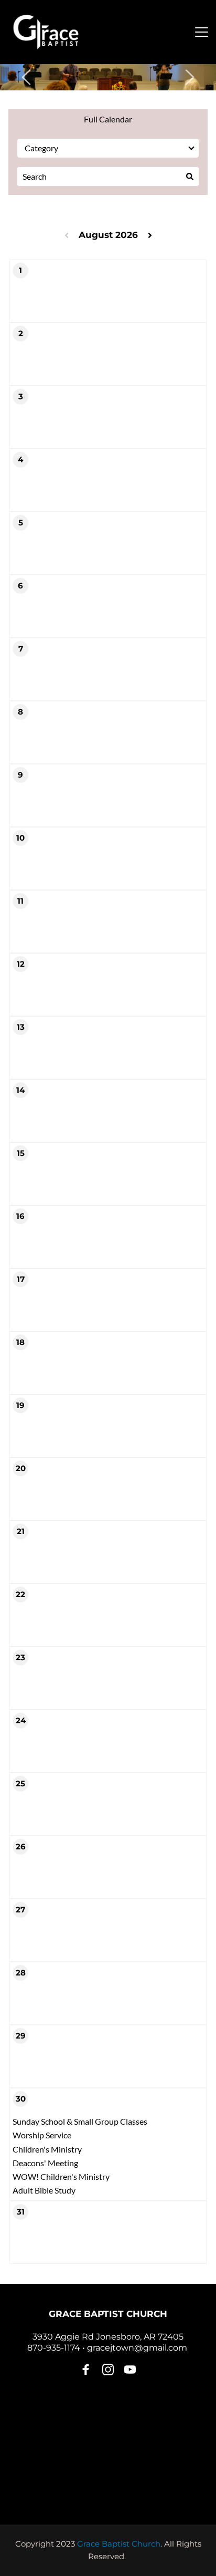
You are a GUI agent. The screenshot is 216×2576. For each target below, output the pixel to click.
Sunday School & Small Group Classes (80, 2121)
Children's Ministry (47, 2149)
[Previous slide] (27, 77)
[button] (202, 32)
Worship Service (42, 2135)
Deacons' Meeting (45, 2163)
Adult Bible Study (44, 2190)
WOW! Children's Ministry (61, 2176)
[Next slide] (189, 77)
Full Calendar (108, 119)
